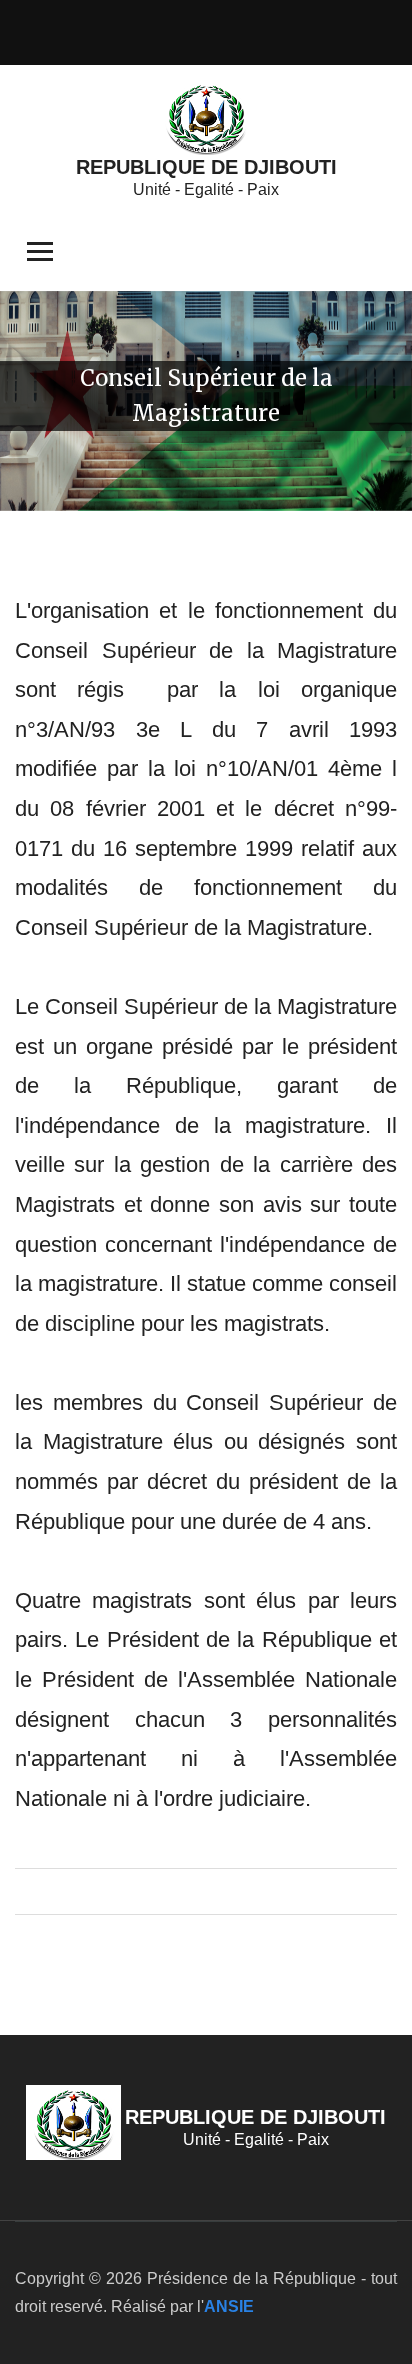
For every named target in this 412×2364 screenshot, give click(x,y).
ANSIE (229, 2306)
